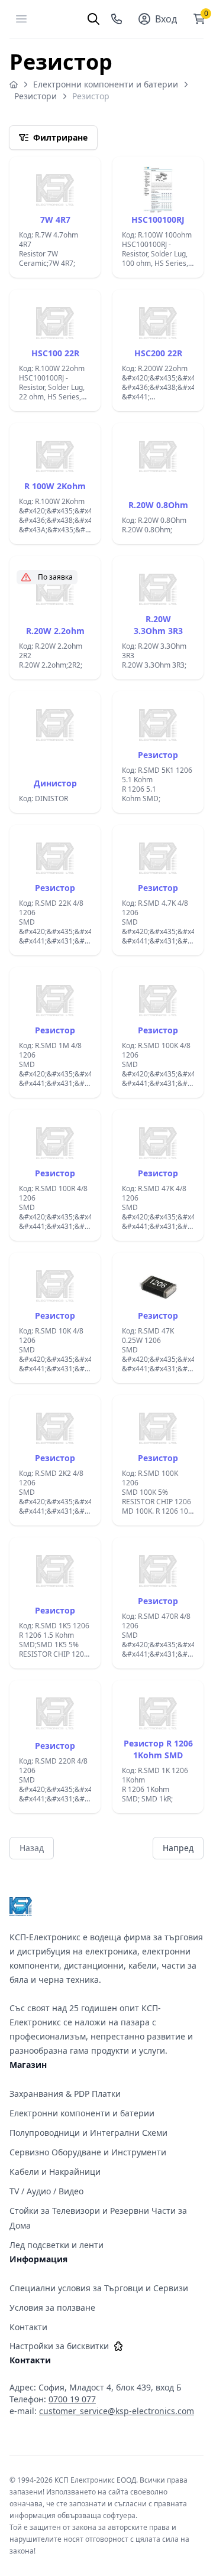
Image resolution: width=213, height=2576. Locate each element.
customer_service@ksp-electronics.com (117, 2411)
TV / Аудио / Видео (46, 2191)
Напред (178, 1848)
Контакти (28, 2327)
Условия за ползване (52, 2307)
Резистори (35, 96)
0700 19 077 (72, 2399)
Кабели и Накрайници (55, 2172)
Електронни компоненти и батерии (106, 84)
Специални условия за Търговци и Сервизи (99, 2288)
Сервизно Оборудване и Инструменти (88, 2152)
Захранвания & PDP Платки (65, 2094)
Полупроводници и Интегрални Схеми (88, 2133)
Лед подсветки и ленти (57, 2245)
